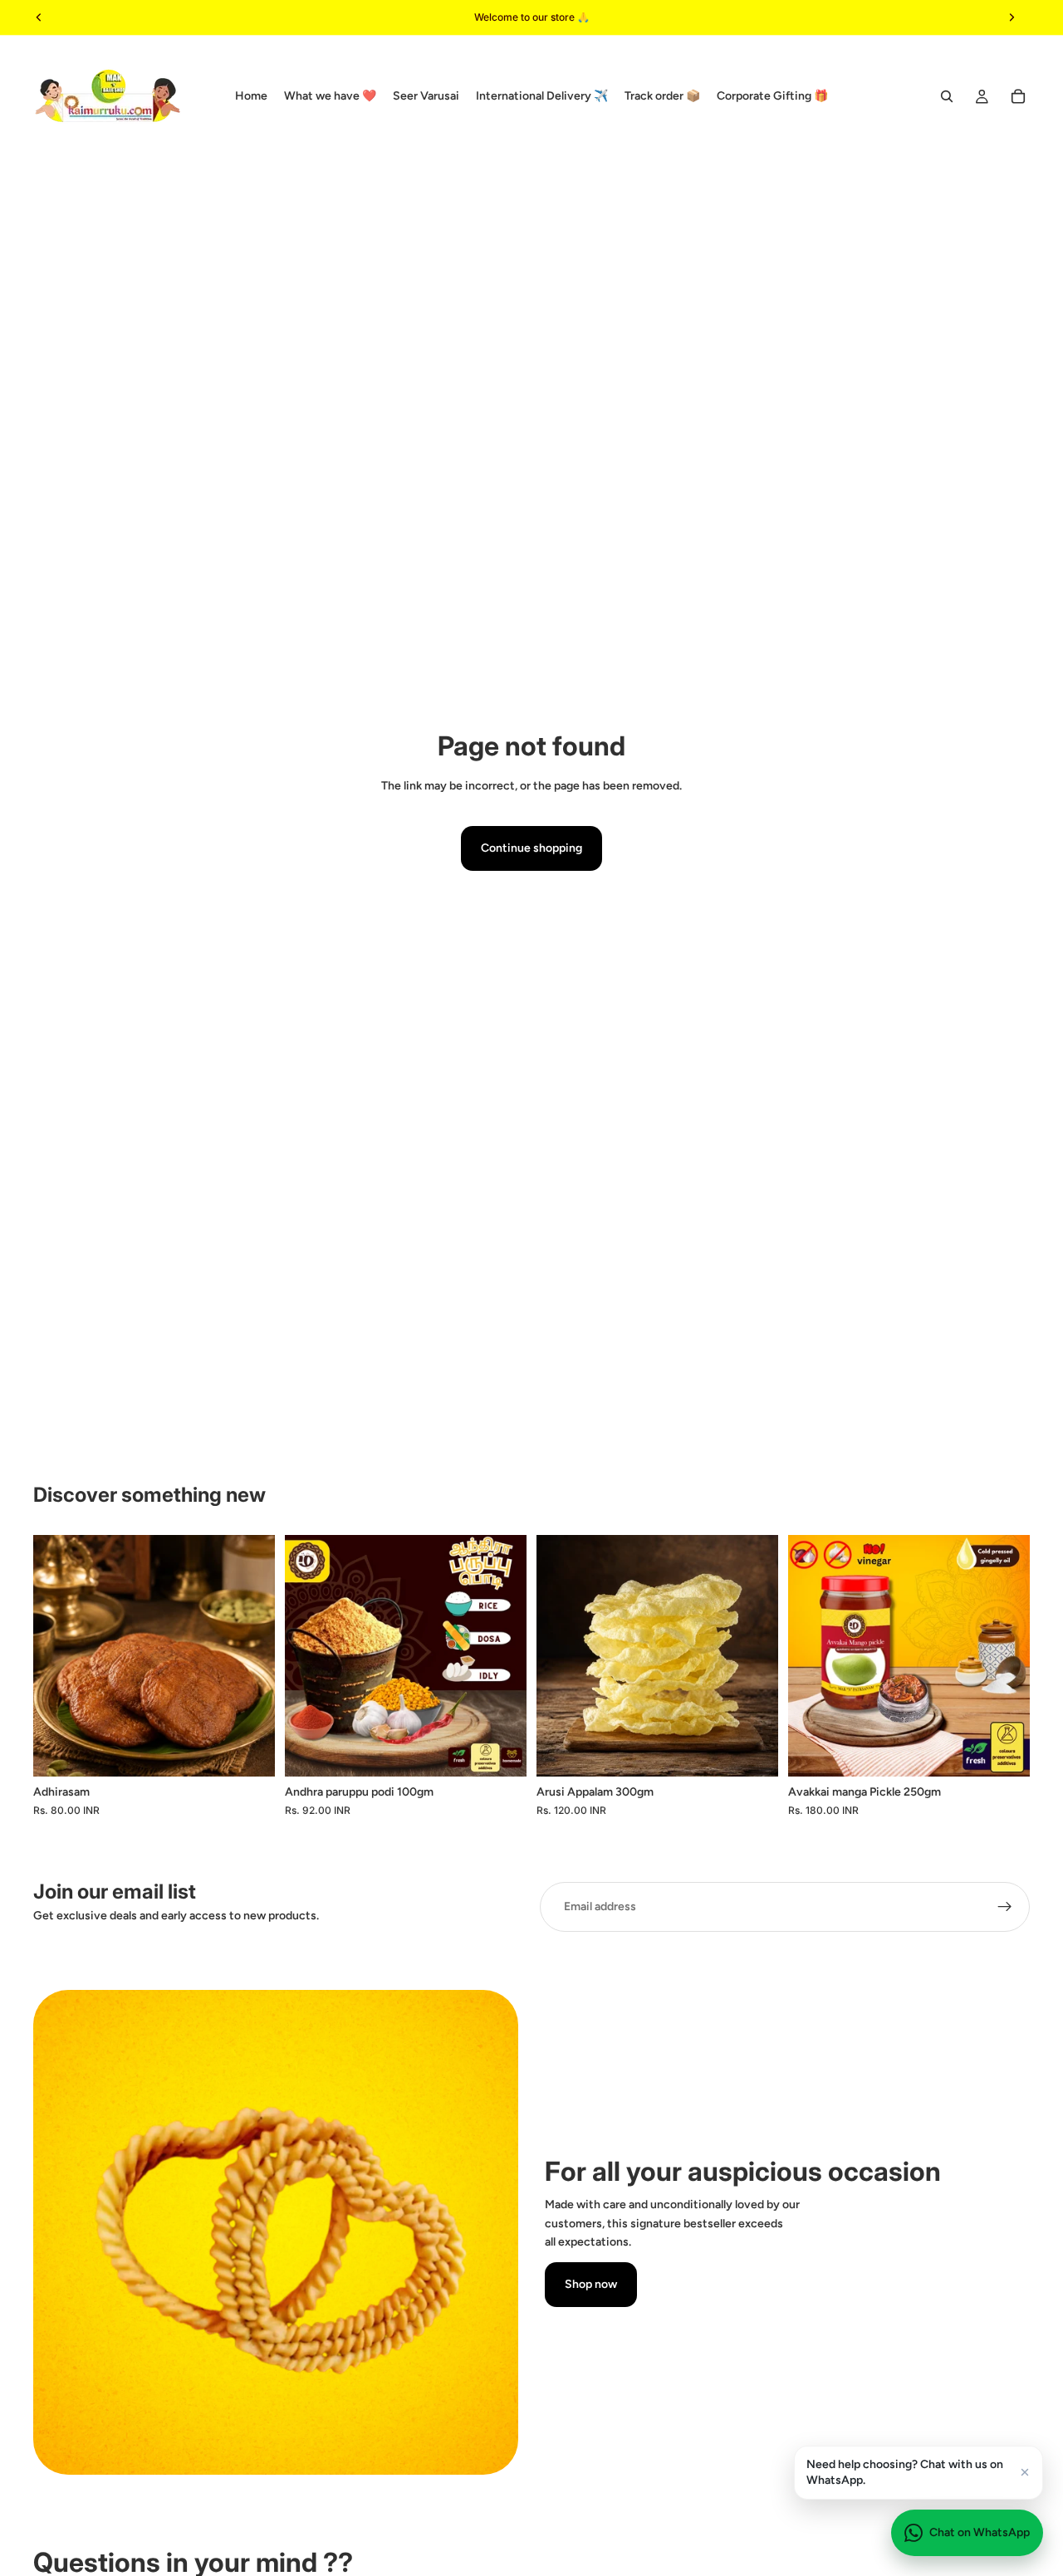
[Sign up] (1005, 1907)
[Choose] (249, 1751)
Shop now (591, 2284)
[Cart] (1018, 96)
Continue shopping (531, 848)
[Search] (947, 96)
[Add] (501, 1751)
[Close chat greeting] (1025, 2472)
